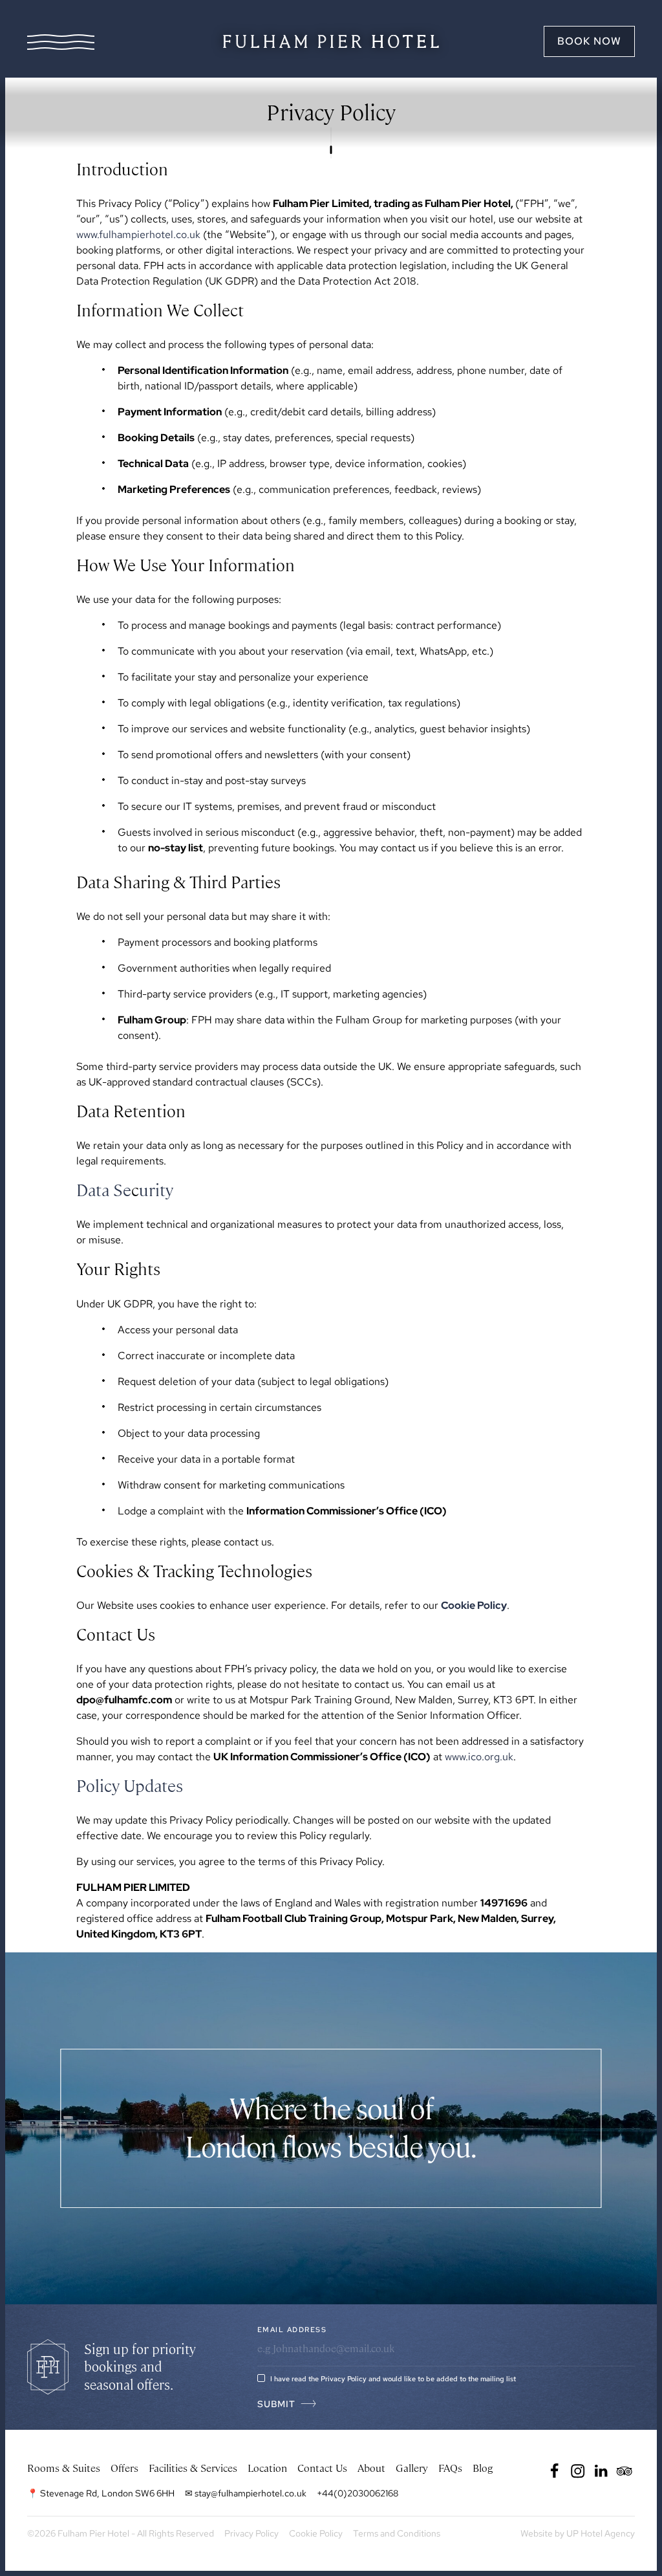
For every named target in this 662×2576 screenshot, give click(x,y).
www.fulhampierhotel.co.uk (138, 235)
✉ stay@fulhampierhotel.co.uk (246, 2493)
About (371, 2468)
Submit (276, 2404)
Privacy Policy (251, 2533)
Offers (124, 2468)
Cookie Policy (474, 1605)
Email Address (292, 2330)
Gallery (412, 2468)
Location (267, 2468)
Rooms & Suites (64, 2468)
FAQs (450, 2468)
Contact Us (322, 2468)
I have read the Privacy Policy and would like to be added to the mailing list (393, 2379)
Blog (483, 2468)
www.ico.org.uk (479, 1757)
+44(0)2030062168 (358, 2493)
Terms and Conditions (397, 2533)
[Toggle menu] (61, 42)
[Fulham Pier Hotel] (331, 41)
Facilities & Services (193, 2468)
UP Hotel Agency (578, 2533)
